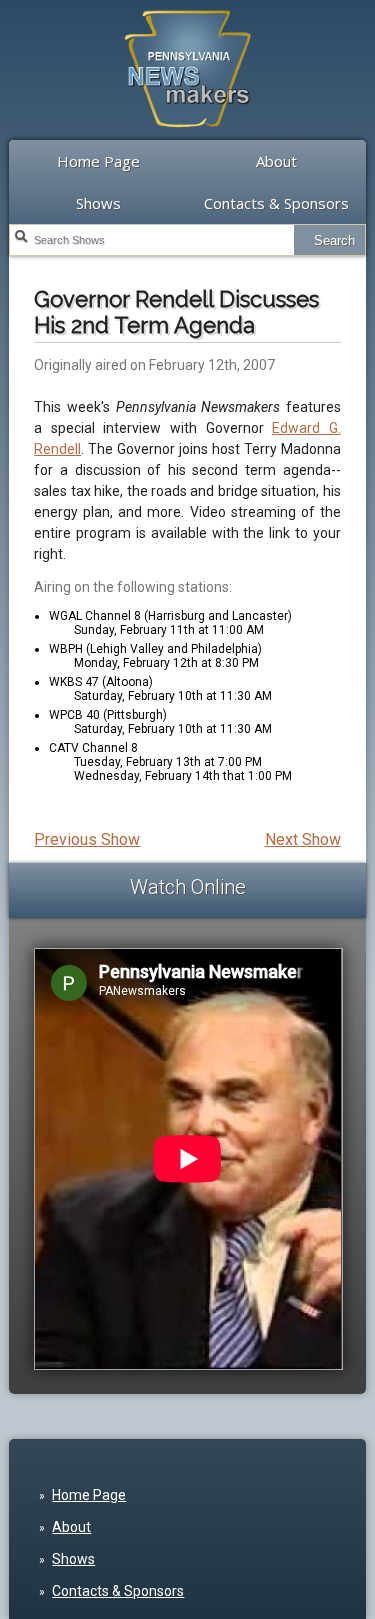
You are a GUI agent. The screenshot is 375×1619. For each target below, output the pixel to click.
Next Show (303, 839)
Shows (98, 203)
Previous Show (87, 839)
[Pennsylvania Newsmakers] (188, 138)
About (276, 161)
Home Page (98, 161)
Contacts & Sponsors (276, 203)
